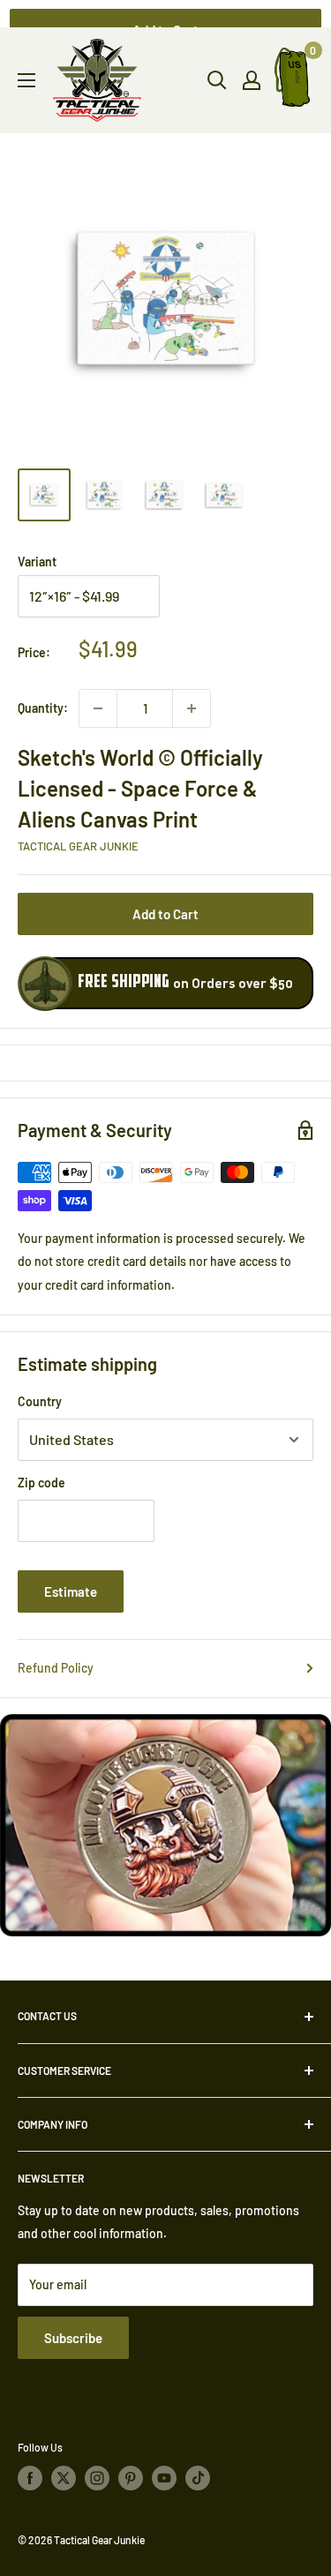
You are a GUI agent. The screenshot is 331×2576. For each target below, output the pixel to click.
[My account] (252, 80)
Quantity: (43, 708)
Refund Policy (56, 1668)
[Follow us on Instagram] (97, 2478)
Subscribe (73, 2338)
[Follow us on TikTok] (198, 2478)
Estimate (71, 1591)
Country (40, 1401)
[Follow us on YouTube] (164, 2478)
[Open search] (217, 80)
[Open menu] (26, 80)
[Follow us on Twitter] (64, 2478)
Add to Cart (165, 914)
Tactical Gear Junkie (78, 846)
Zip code (41, 1483)
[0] (293, 81)
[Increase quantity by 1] (192, 708)
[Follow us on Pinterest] (131, 2478)
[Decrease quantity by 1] (98, 708)
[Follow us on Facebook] (30, 2478)
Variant (37, 562)
